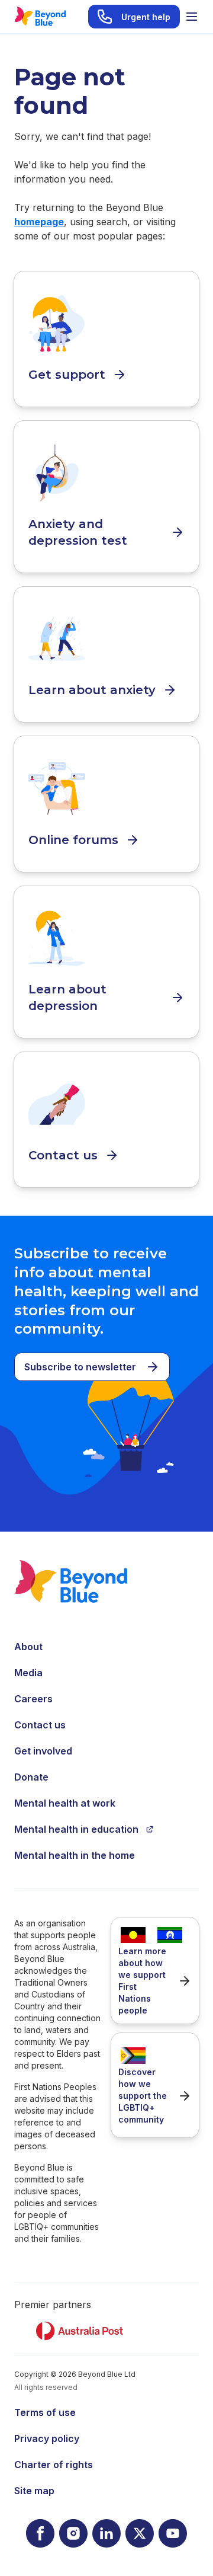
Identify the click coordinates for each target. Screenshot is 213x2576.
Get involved (43, 1751)
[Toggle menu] (192, 17)
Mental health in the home (75, 1855)
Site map (34, 2491)
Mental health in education (76, 1829)
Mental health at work (65, 1803)
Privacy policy (47, 2438)
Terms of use (45, 2412)
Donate (31, 1777)
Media (28, 1673)
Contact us (40, 1725)
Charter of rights (54, 2465)
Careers (33, 1699)
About (28, 1647)
